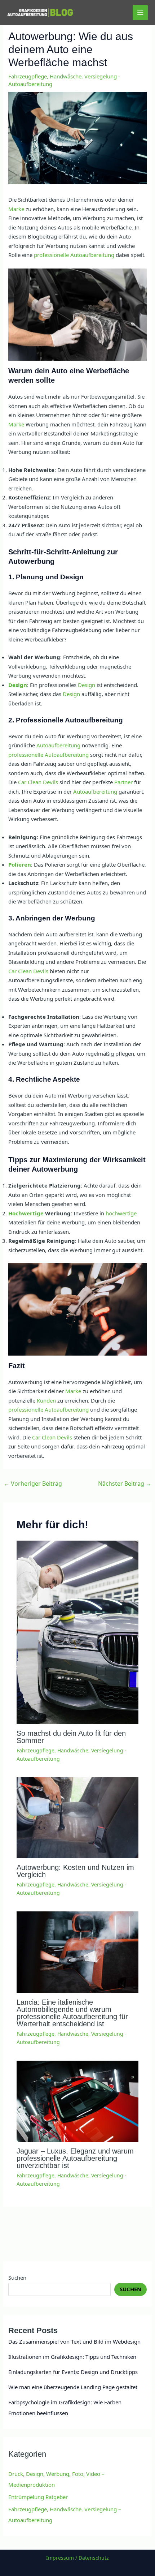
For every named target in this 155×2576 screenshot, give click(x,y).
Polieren (20, 864)
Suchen (17, 2277)
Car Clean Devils (38, 782)
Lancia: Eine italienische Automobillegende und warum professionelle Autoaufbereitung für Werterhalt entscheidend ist (72, 2013)
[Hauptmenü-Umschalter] (140, 13)
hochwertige (121, 1213)
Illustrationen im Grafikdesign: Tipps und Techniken (72, 2357)
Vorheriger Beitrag (33, 1484)
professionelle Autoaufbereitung (74, 255)
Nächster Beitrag (125, 1484)
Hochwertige (26, 1213)
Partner (123, 782)
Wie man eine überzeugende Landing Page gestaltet (73, 2387)
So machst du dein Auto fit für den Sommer (71, 1737)
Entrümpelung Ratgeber (38, 2497)
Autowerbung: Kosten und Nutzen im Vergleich (75, 1871)
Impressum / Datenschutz (77, 2558)
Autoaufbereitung (58, 745)
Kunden (46, 1400)
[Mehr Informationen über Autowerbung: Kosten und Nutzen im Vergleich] (78, 1817)
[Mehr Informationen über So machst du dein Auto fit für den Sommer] (78, 1632)
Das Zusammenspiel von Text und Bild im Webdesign (74, 2341)
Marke (16, 209)
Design (18, 685)
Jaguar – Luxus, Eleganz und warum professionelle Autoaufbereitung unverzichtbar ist (75, 2158)
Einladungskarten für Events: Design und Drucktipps (73, 2372)
